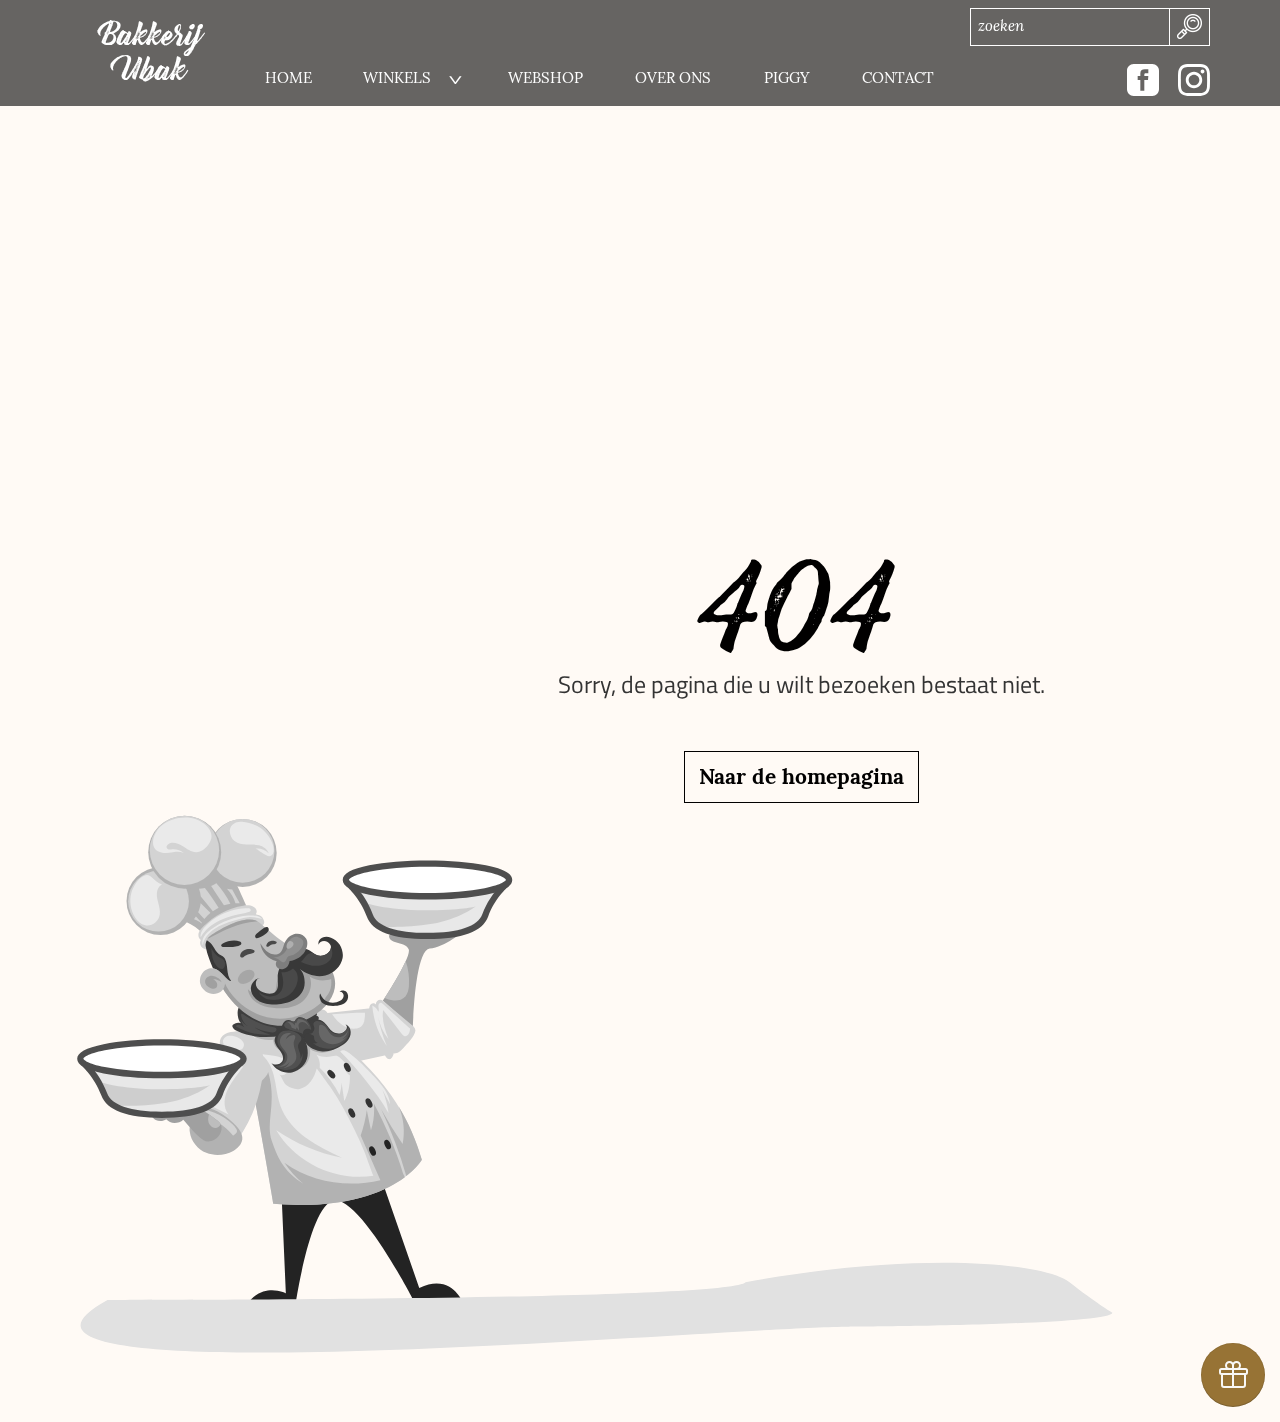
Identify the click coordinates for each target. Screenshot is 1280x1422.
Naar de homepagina (801, 776)
